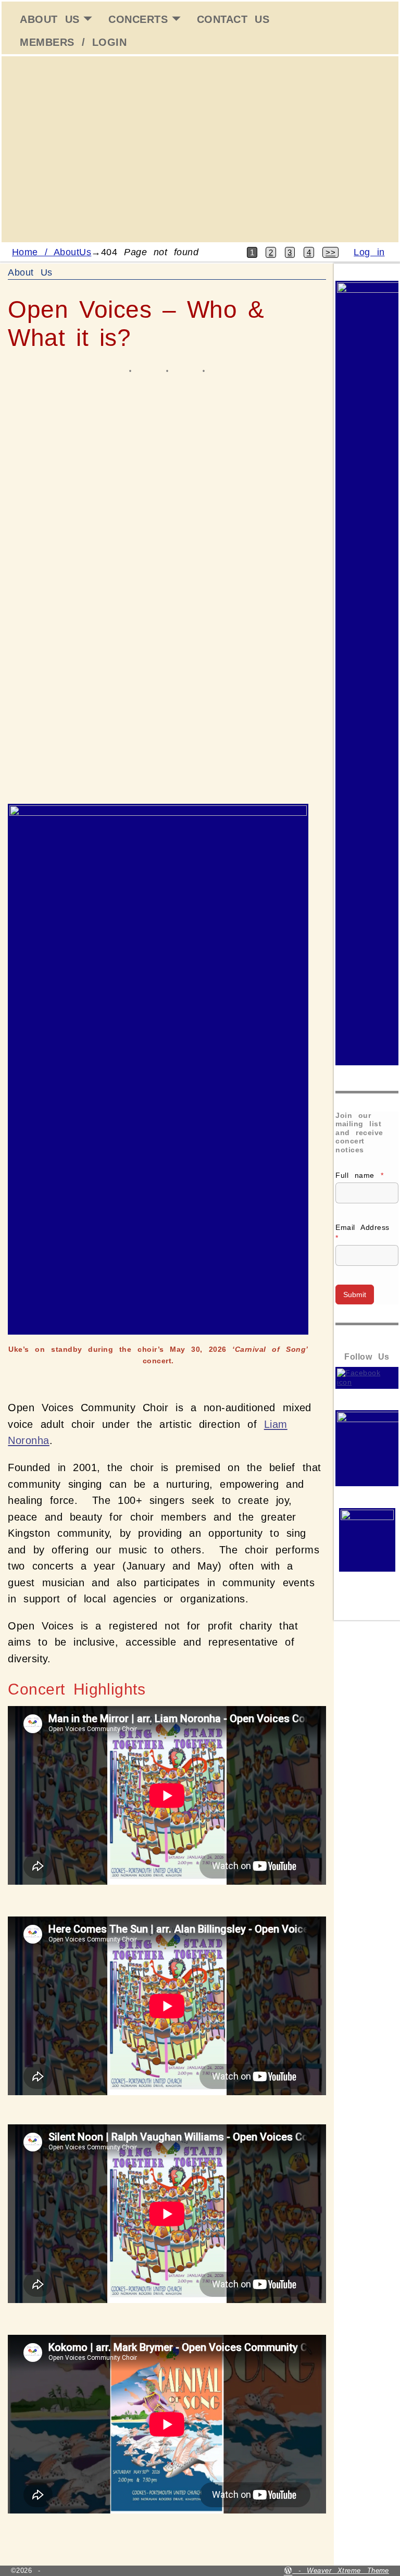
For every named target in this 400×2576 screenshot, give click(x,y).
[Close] (389, 11)
